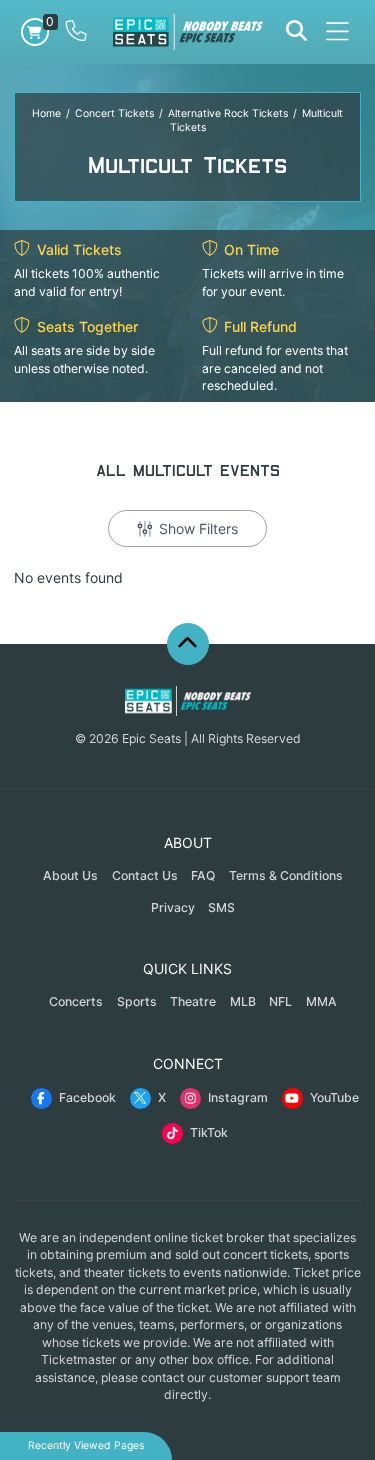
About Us (70, 875)
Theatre (193, 1001)
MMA (321, 1001)
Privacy (173, 907)
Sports (137, 1001)
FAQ (203, 875)
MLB (243, 1001)
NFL (280, 1001)
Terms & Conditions (286, 875)
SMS (221, 907)
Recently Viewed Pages (86, 1445)
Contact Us (145, 875)
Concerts (76, 1001)
